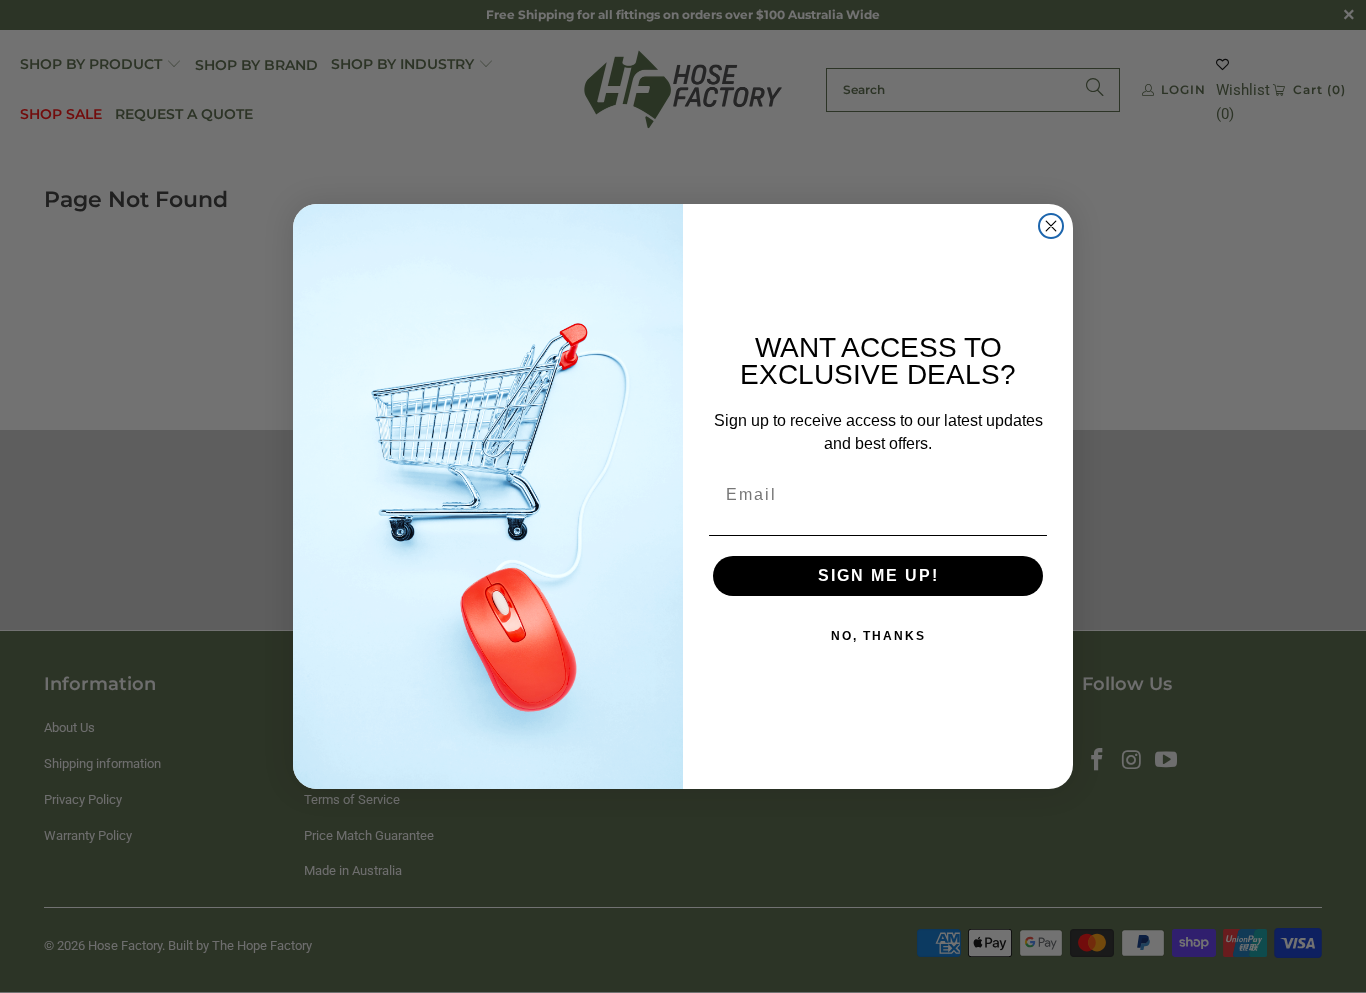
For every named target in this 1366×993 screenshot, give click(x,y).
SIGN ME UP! (878, 575)
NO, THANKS (878, 636)
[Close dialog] (1051, 226)
